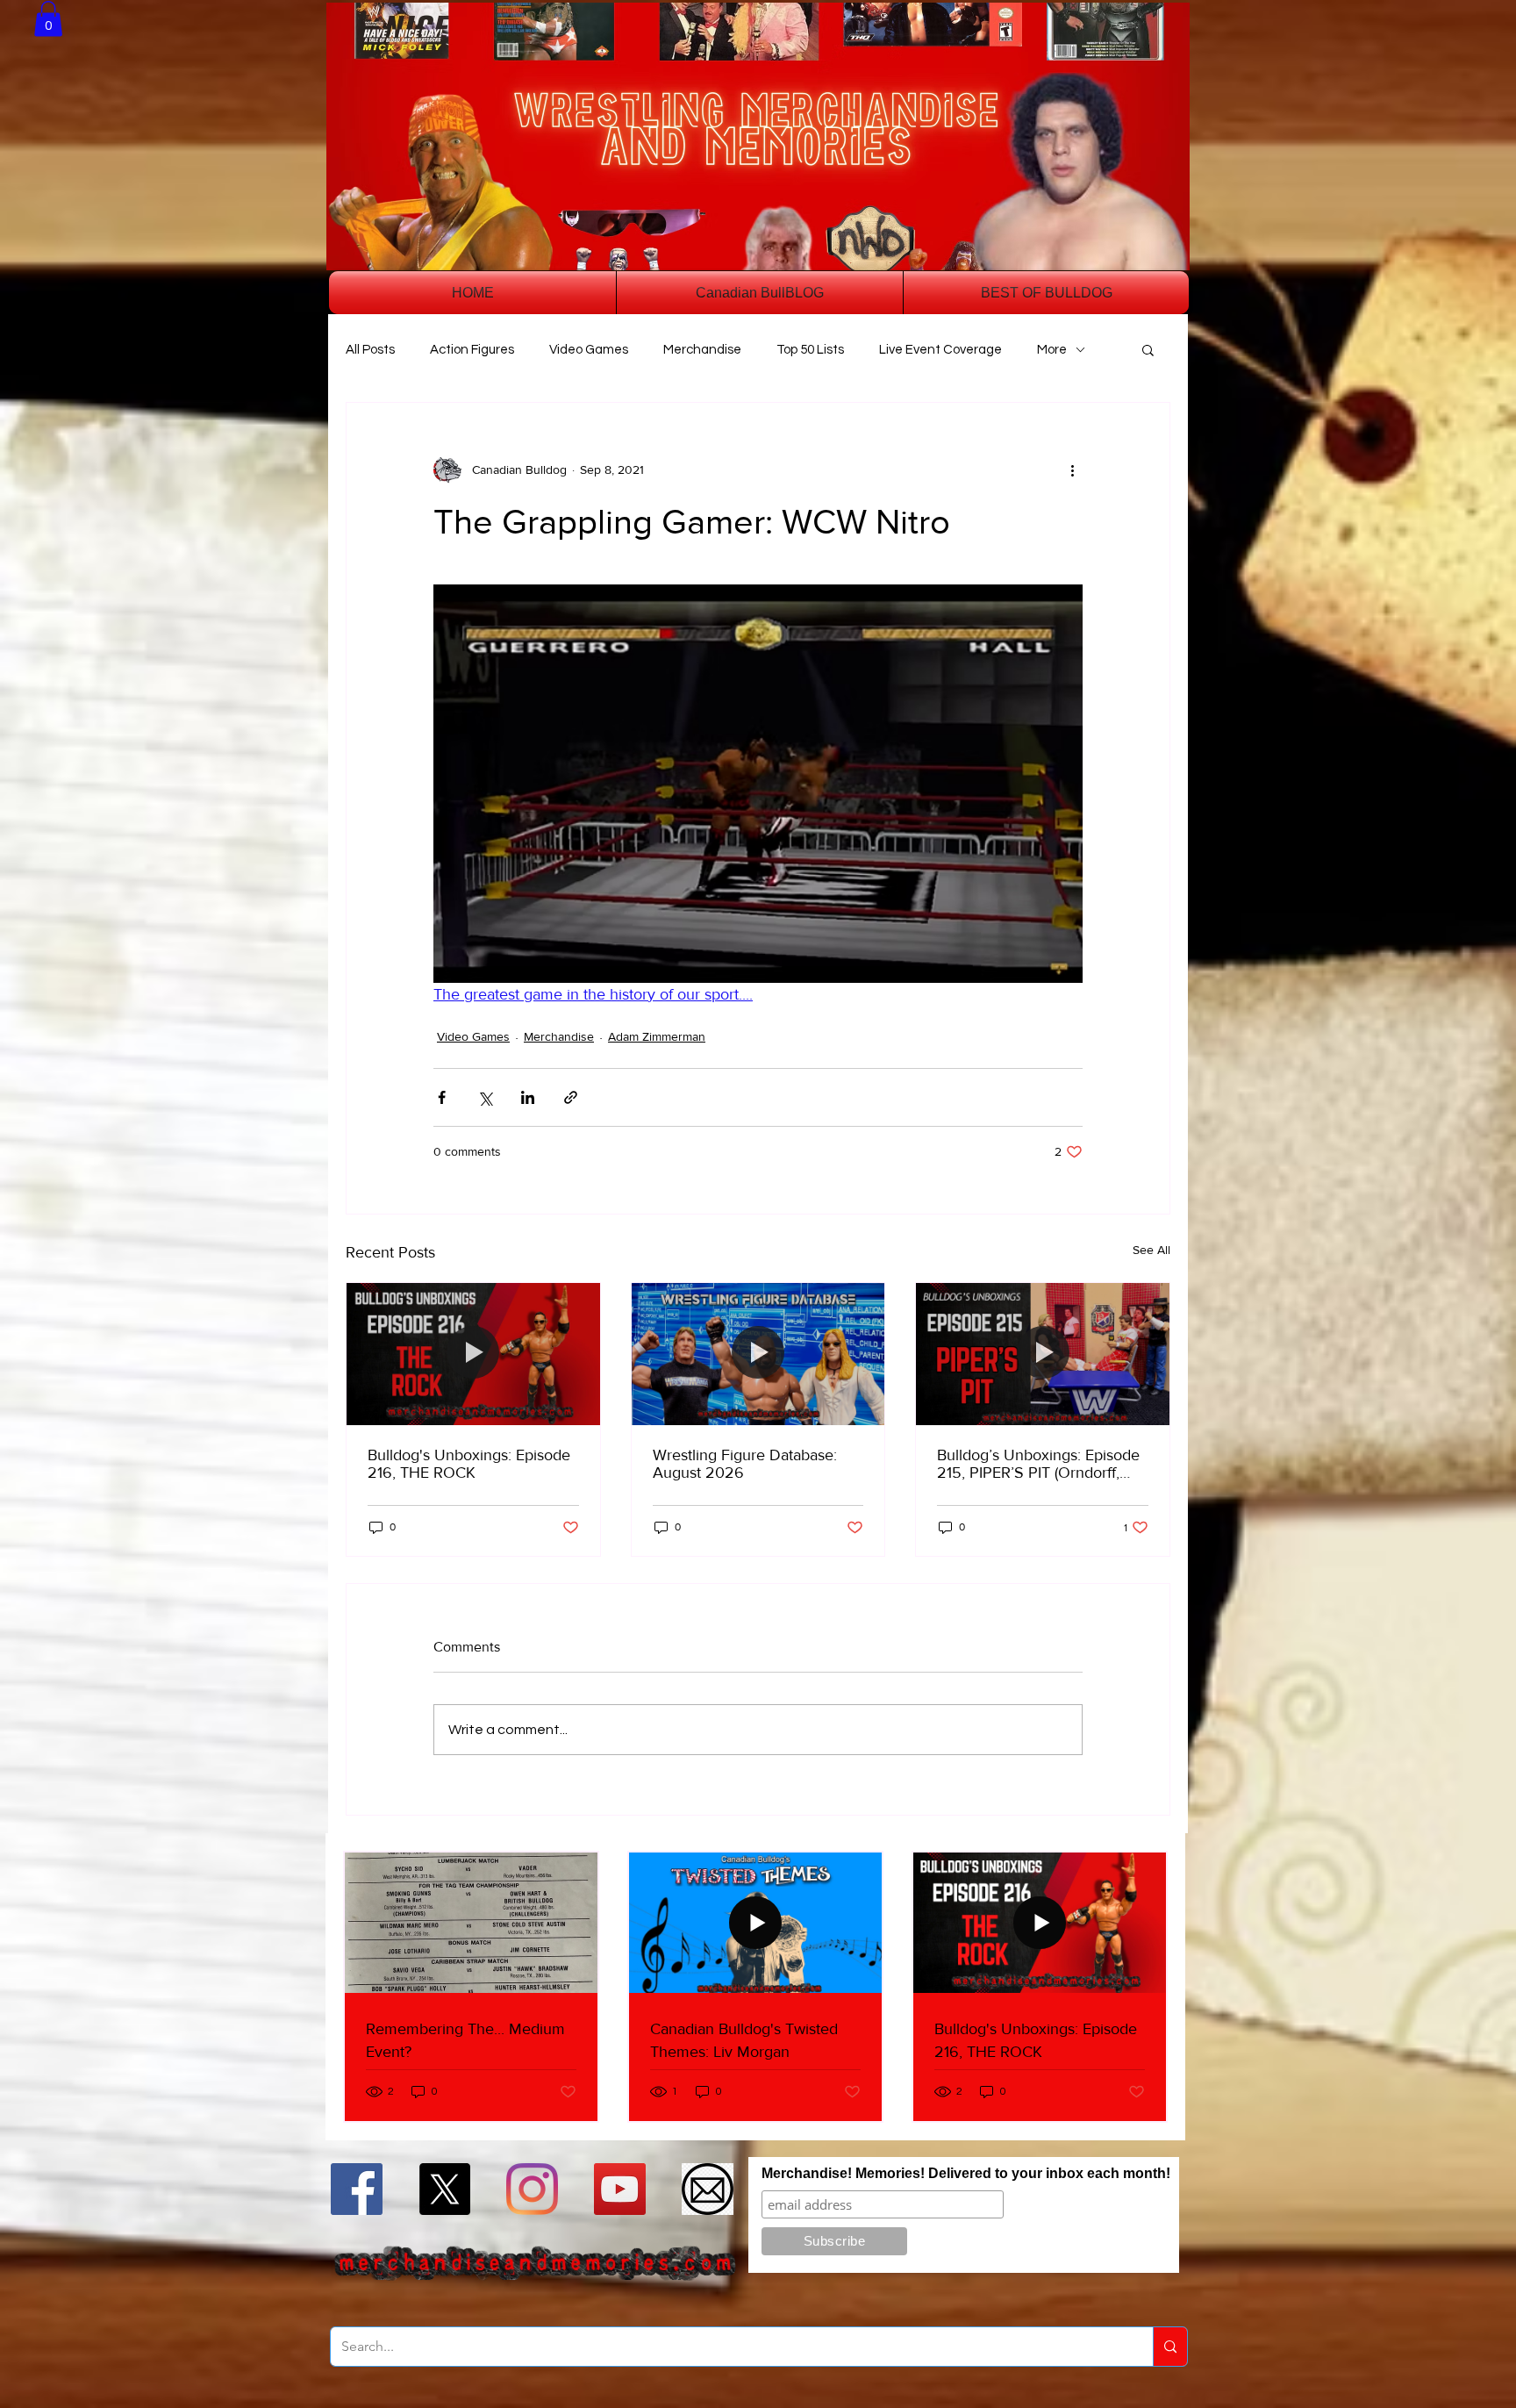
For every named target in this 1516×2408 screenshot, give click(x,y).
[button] (48, 19)
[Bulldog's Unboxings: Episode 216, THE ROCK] (473, 1354)
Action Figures (472, 350)
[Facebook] (357, 2189)
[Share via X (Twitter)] (485, 1097)
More (1052, 350)
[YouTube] (620, 2189)
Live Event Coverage (940, 350)
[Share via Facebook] (442, 1097)
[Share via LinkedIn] (528, 1097)
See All (1151, 1250)
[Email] (708, 2189)
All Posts (370, 350)
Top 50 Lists (810, 350)
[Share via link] (571, 1097)
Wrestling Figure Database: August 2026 (745, 1464)
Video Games (589, 350)
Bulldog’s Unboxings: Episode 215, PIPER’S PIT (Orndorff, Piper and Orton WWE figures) (1040, 1464)
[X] (444, 2189)
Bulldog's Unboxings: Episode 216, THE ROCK (469, 1464)
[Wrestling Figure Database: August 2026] (758, 1354)
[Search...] (1170, 2347)
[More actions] (1072, 469)
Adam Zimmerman (657, 1036)
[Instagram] (532, 2189)
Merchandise (702, 350)
